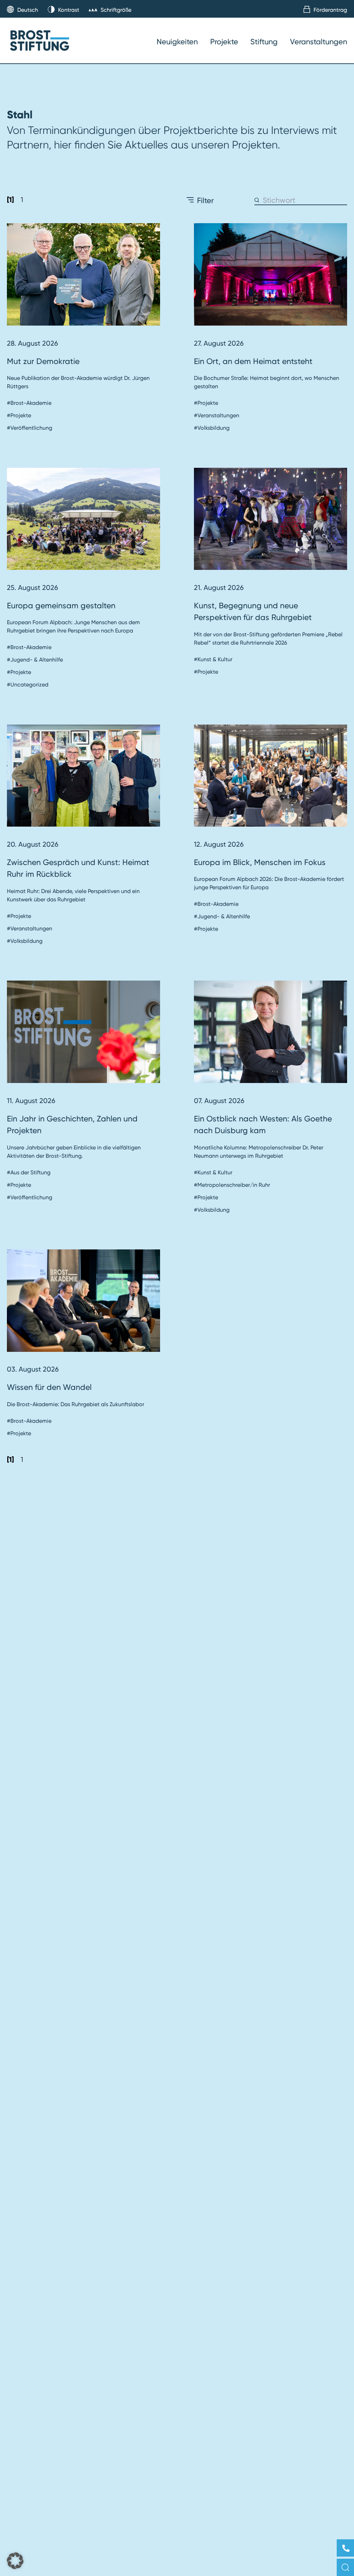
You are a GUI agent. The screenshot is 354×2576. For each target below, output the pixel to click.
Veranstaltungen (319, 42)
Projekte (224, 42)
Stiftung (264, 42)
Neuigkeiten (177, 42)
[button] (15, 2561)
